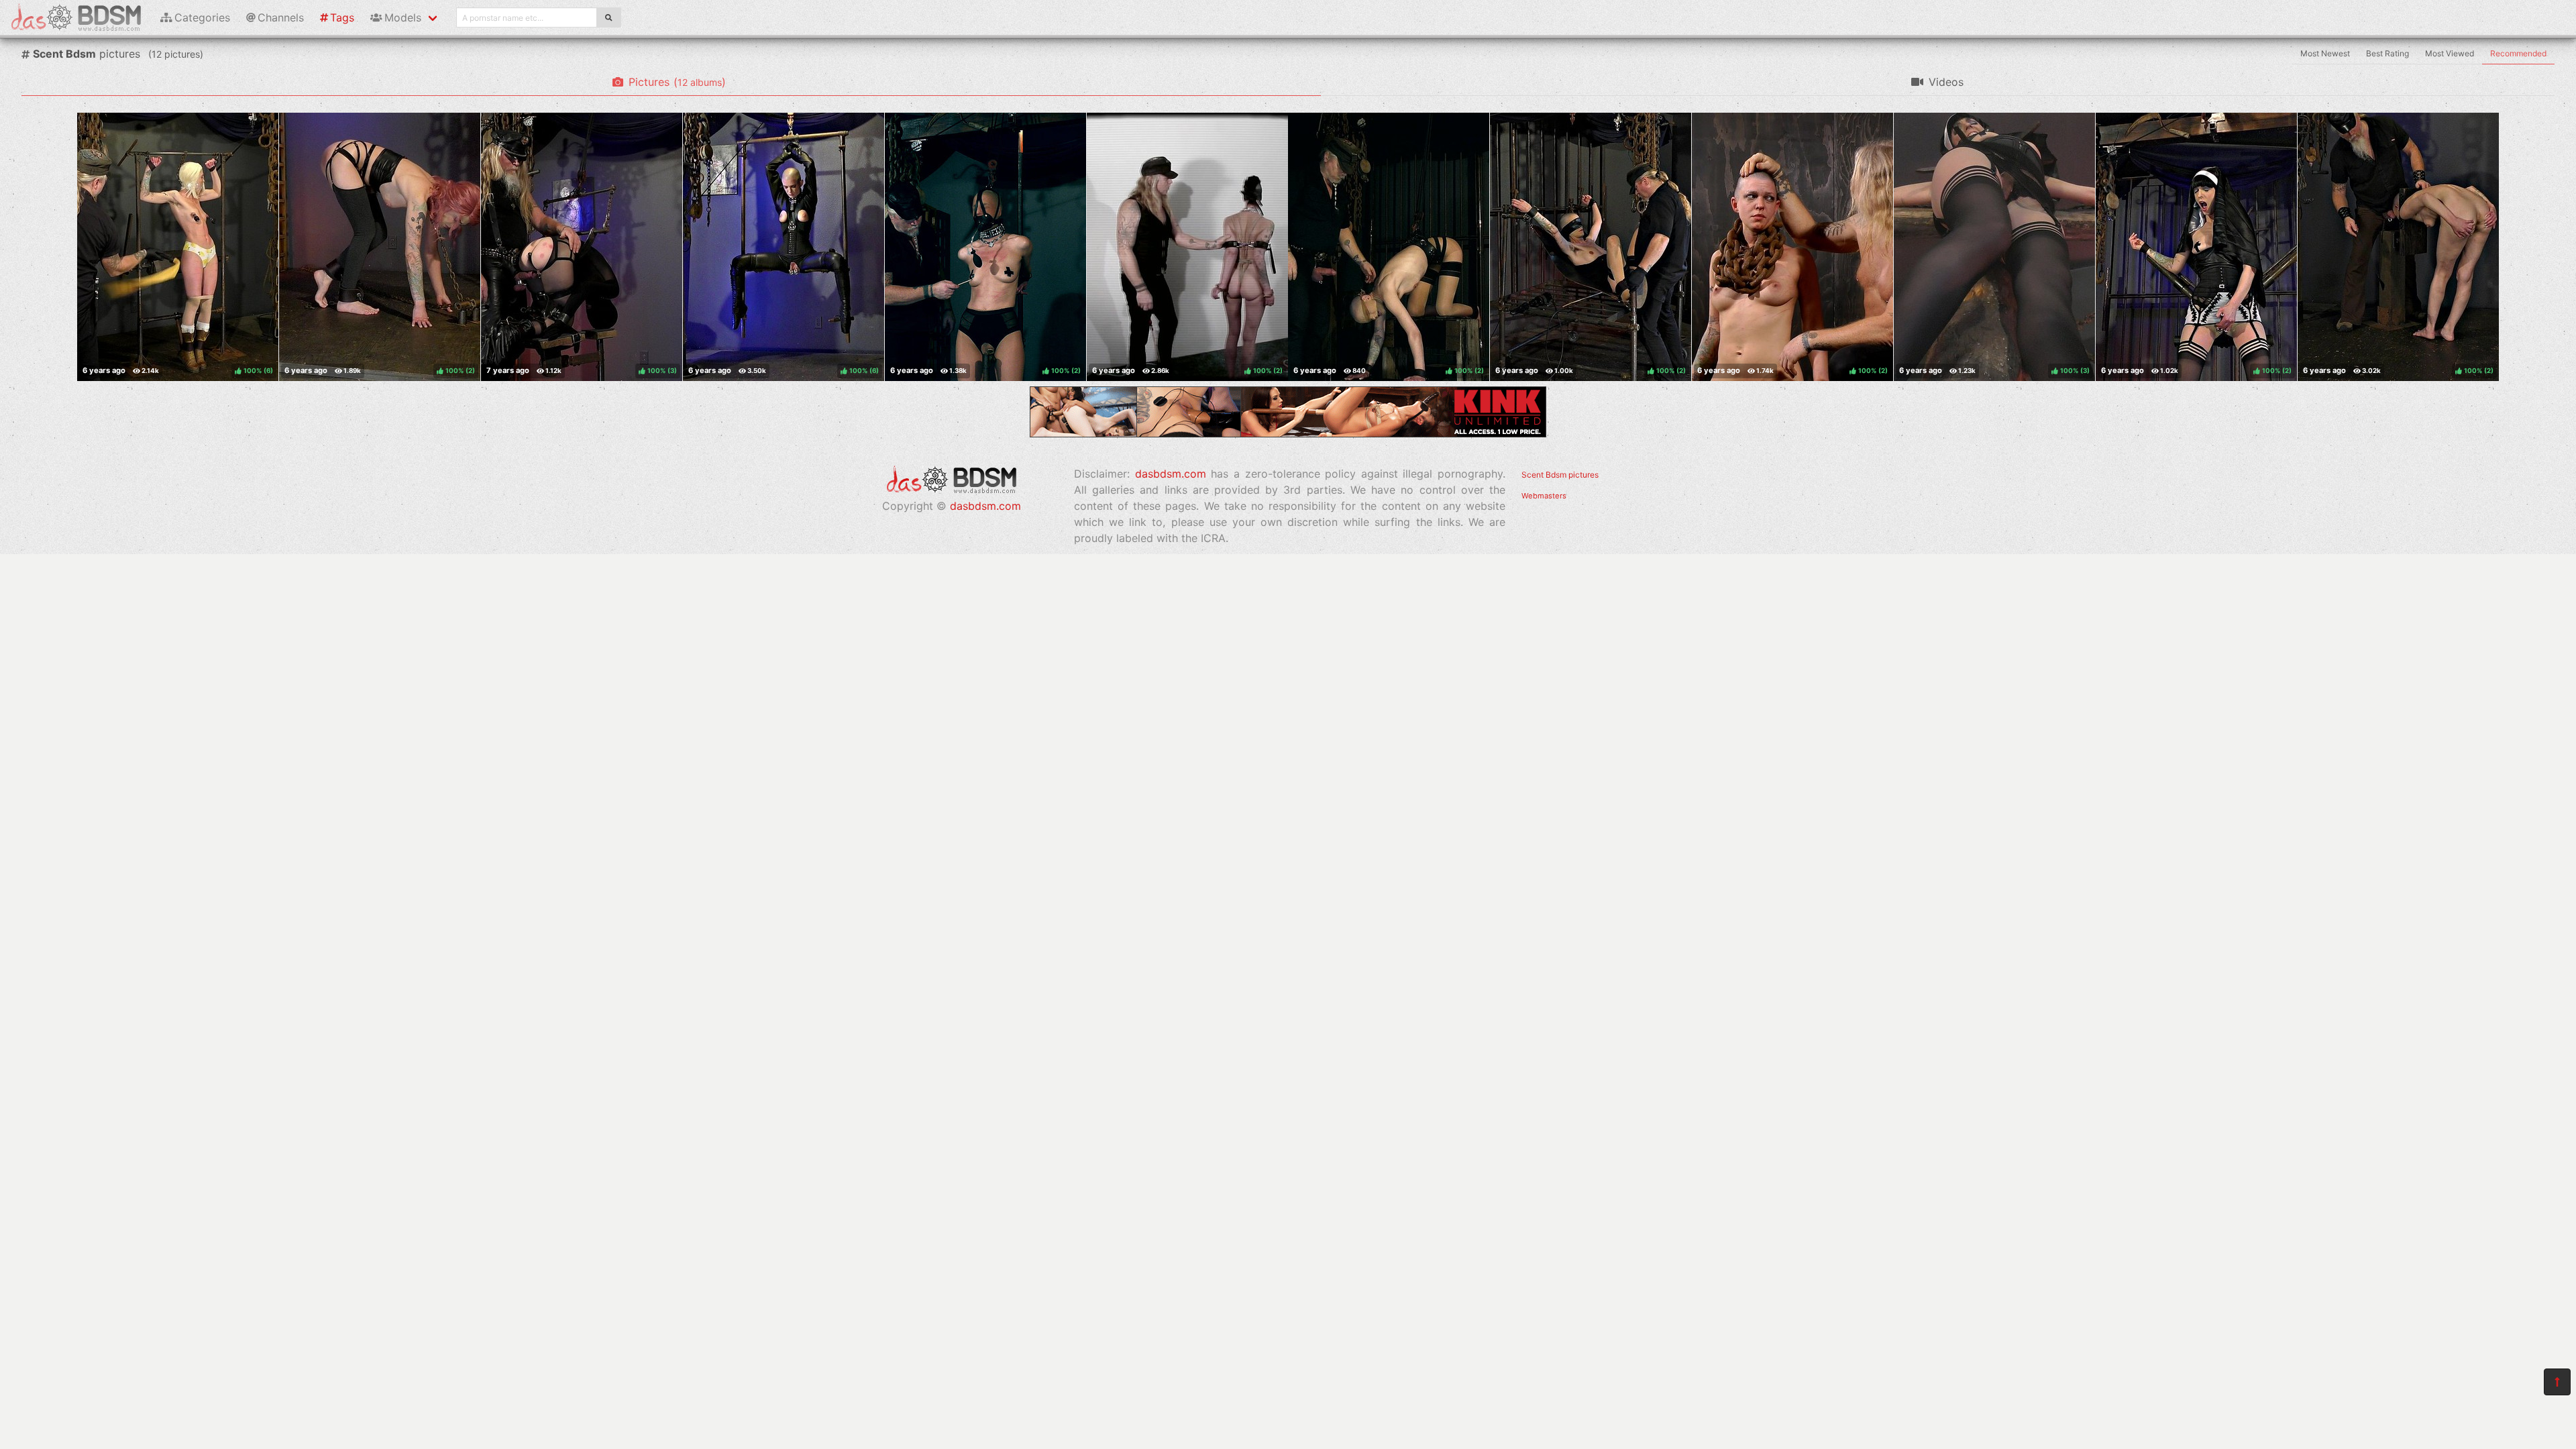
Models (403, 17)
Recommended (2518, 53)
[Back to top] (2557, 1382)
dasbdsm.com (985, 506)
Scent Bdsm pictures (1560, 475)
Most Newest (2325, 53)
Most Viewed (2450, 53)
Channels (281, 17)
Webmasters (1544, 496)
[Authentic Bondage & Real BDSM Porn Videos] (1288, 433)
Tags (342, 17)
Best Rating (2387, 53)
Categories (202, 17)
